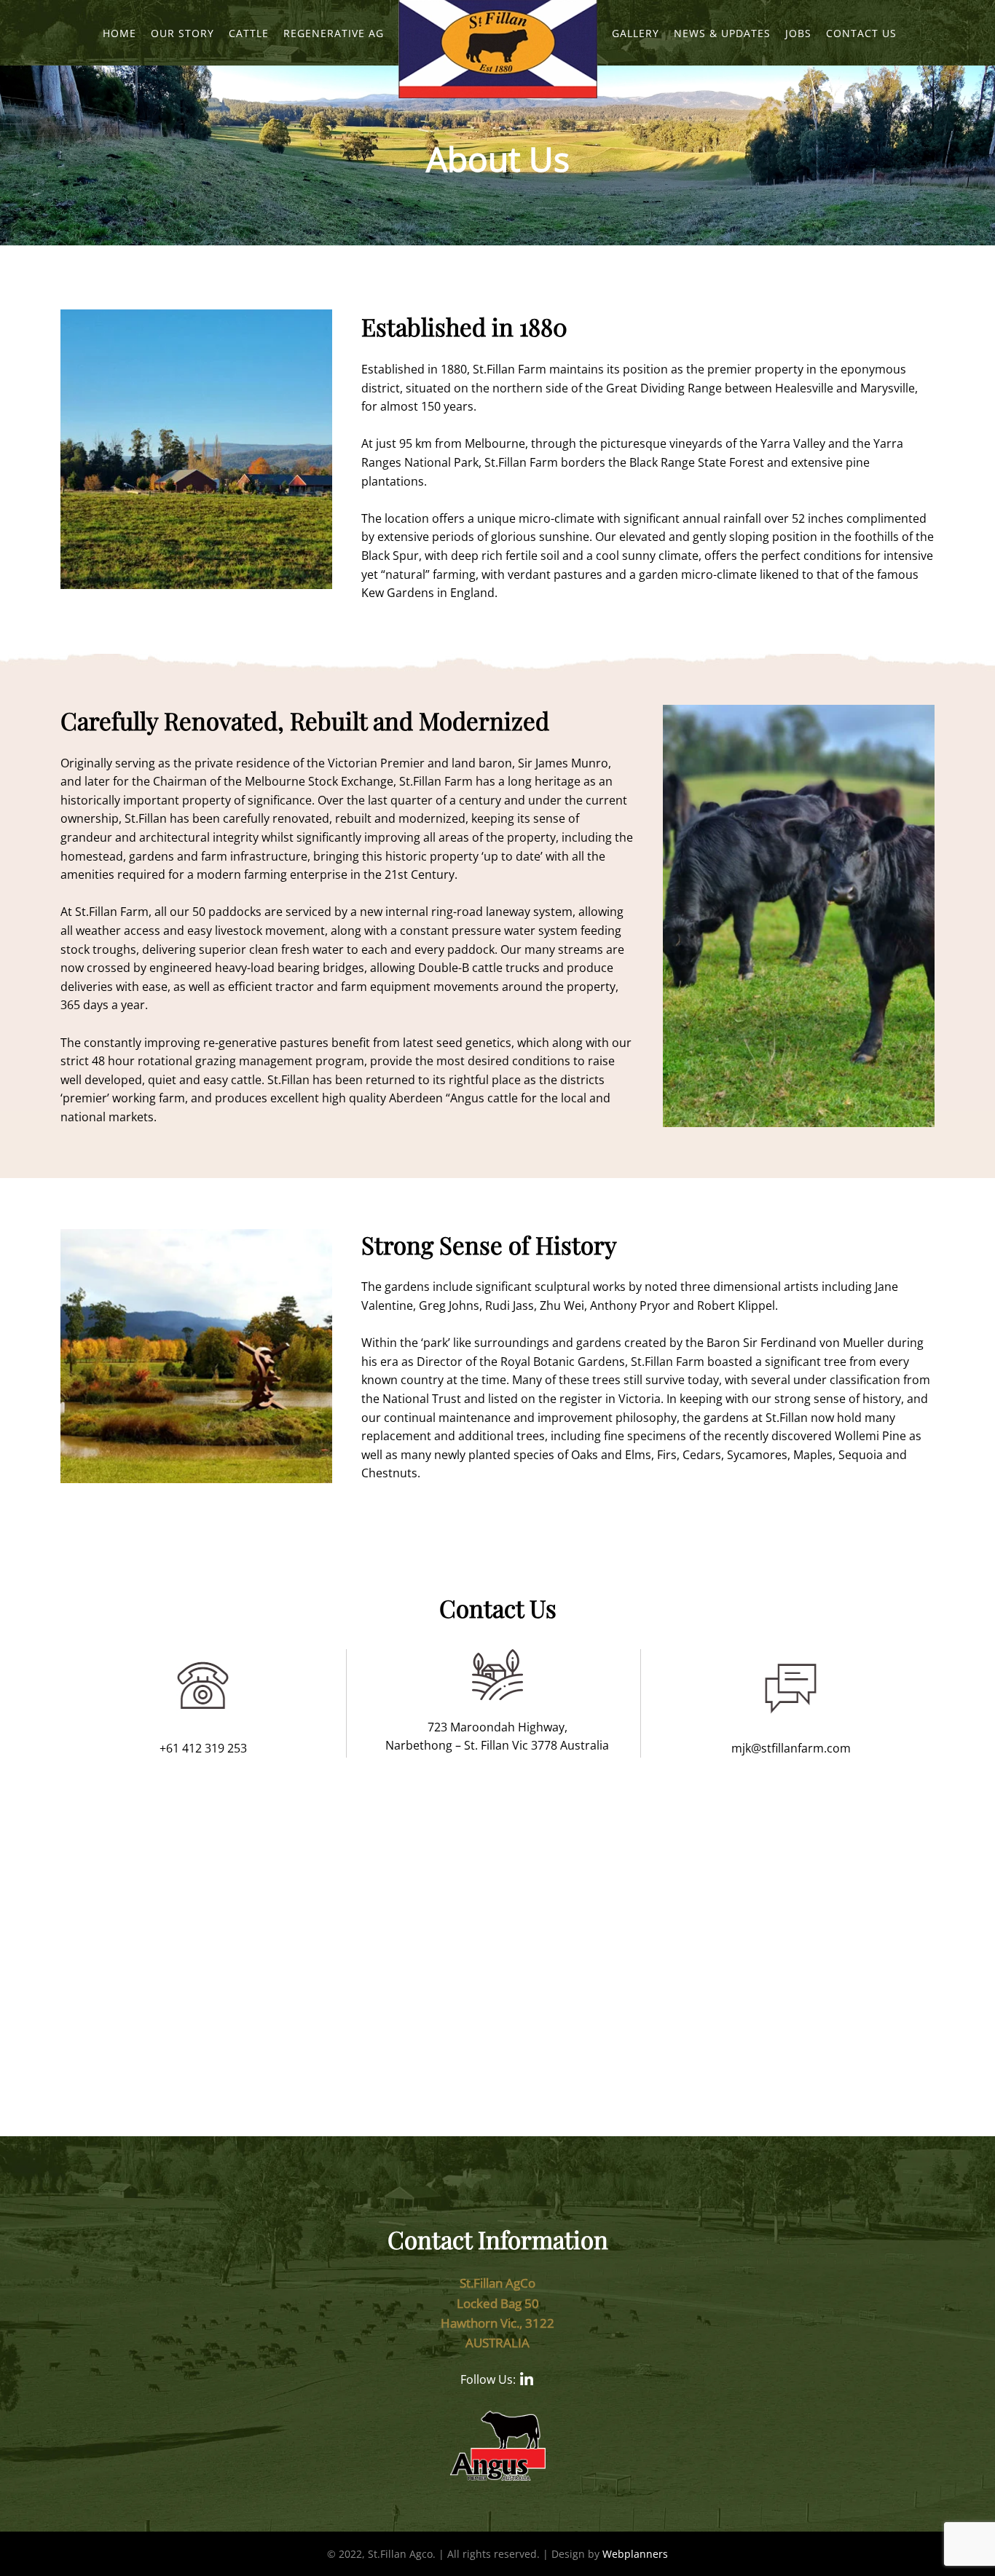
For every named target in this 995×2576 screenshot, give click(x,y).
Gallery (636, 33)
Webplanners (635, 2554)
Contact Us (861, 33)
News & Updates (722, 33)
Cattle (249, 33)
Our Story (182, 33)
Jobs (798, 33)
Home (119, 33)
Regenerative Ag (334, 33)
